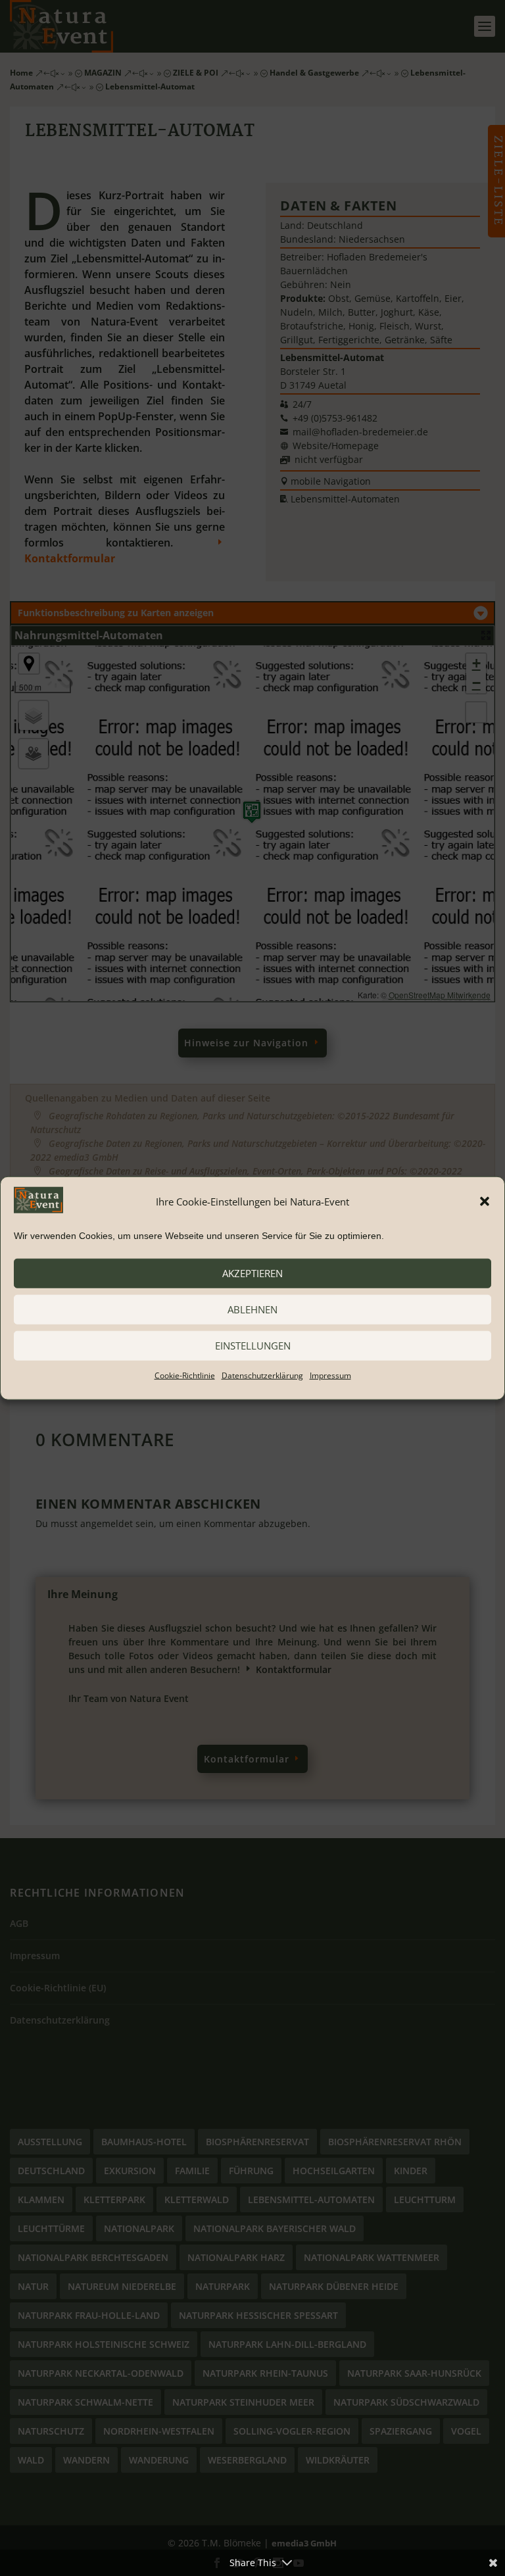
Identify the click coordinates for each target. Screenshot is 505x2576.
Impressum (330, 1375)
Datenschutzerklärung (262, 1375)
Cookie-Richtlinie (185, 1375)
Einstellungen (253, 1346)
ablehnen (252, 1309)
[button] (485, 1202)
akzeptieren (252, 1273)
